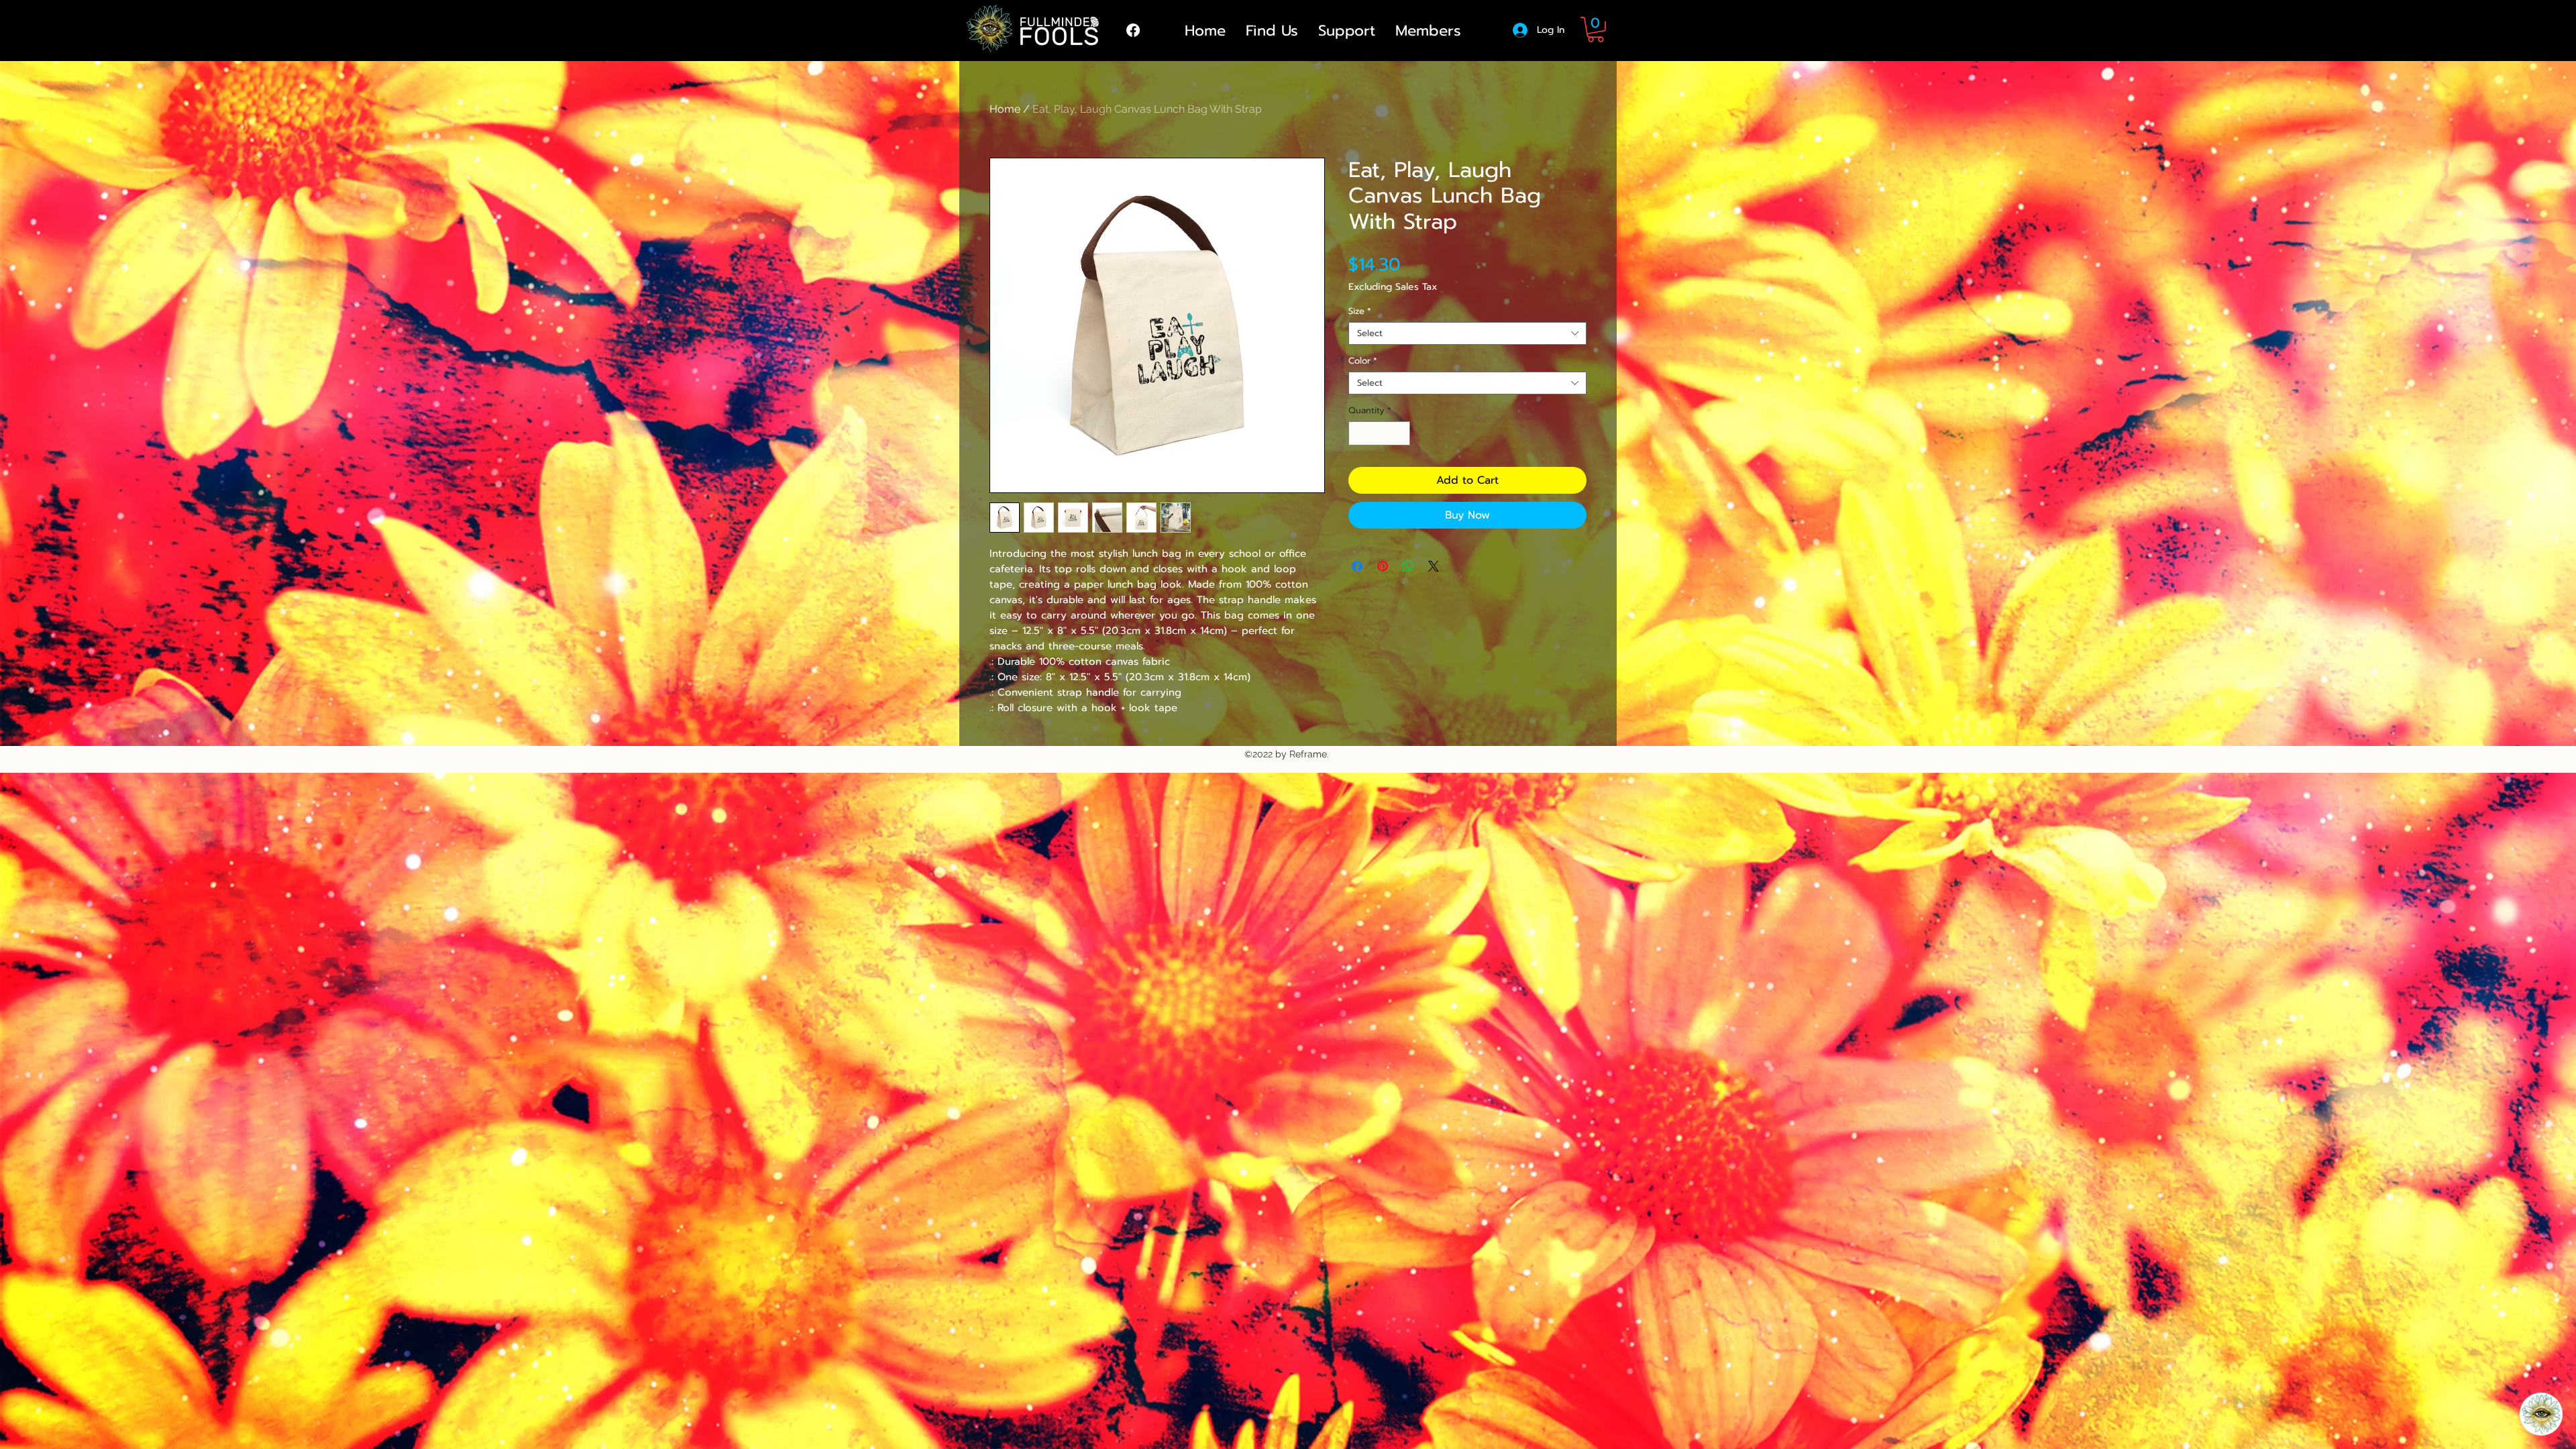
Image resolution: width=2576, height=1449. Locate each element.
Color (1363, 361)
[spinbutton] (1380, 433)
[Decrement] (1358, 433)
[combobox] (1467, 333)
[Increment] (1401, 433)
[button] (1596, 30)
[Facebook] (1133, 30)
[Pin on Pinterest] (1383, 566)
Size (1360, 311)
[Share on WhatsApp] (1408, 566)
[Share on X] (1434, 566)
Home (1005, 109)
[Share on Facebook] (1357, 566)
